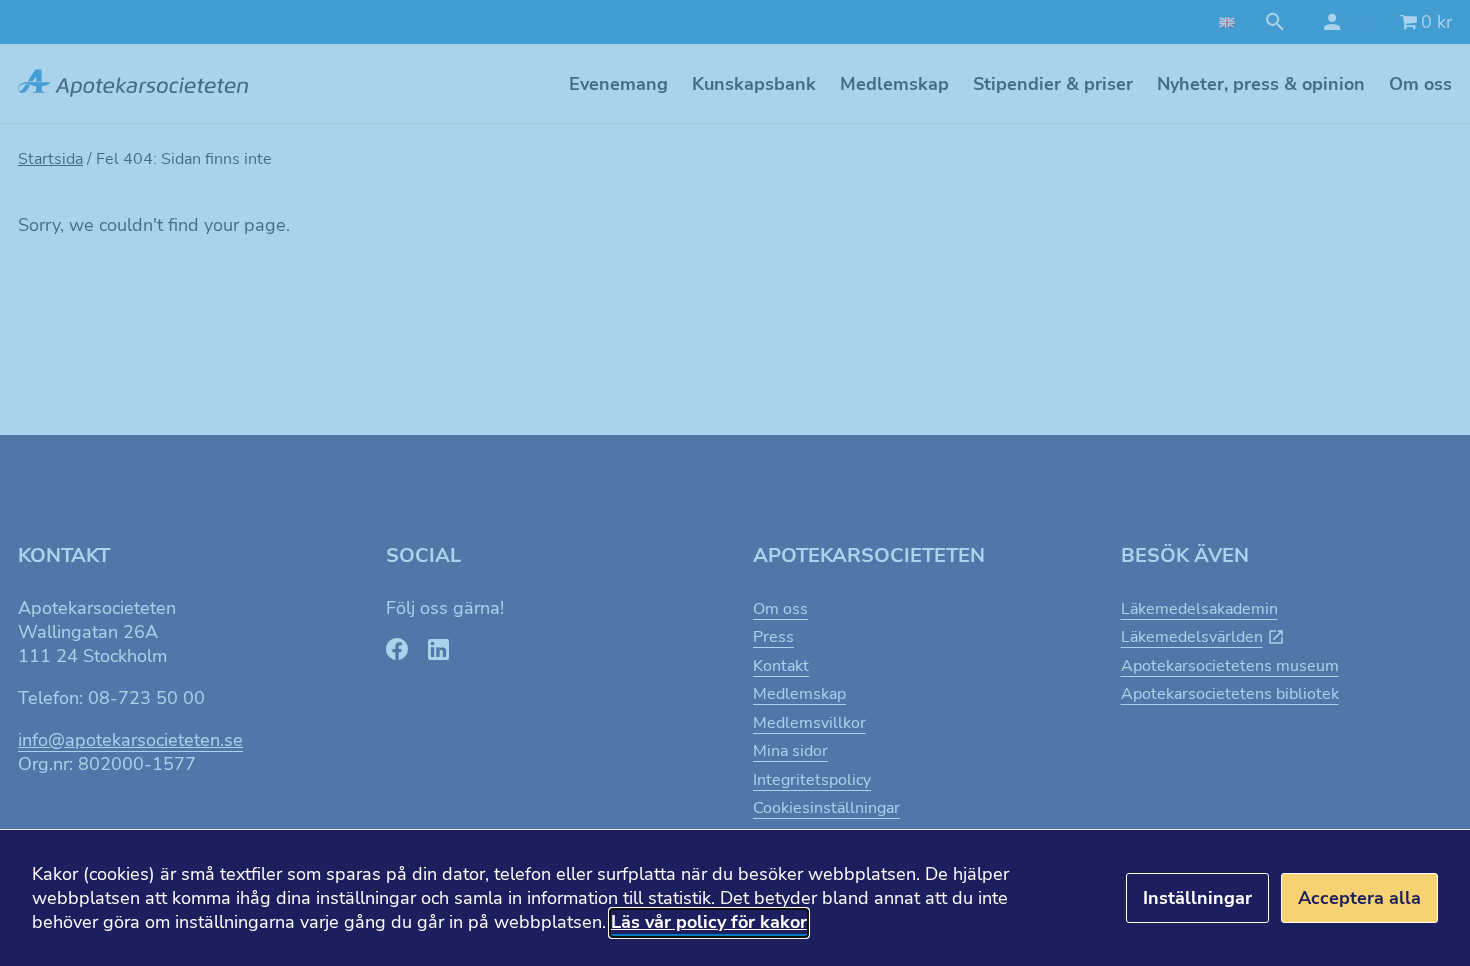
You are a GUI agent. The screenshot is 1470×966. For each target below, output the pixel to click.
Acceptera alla (1359, 898)
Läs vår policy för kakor (709, 922)
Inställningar (1197, 898)
